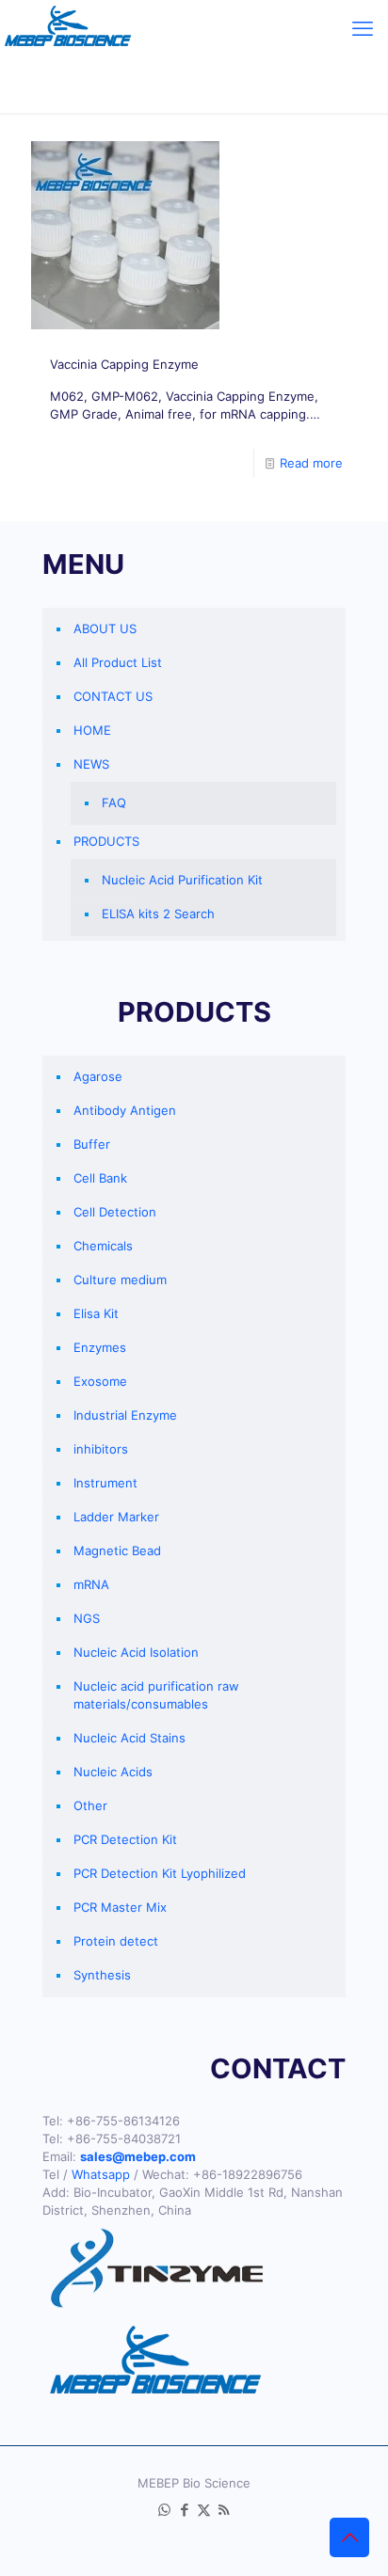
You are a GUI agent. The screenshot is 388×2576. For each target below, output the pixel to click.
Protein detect (116, 1941)
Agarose (98, 1076)
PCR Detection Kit (125, 1839)
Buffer (92, 1144)
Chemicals (103, 1246)
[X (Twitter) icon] (204, 2510)
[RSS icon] (224, 2510)
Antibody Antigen (125, 1110)
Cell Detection (115, 1212)
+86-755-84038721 (124, 2139)
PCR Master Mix (120, 1907)
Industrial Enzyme (125, 1415)
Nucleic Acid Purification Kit (182, 880)
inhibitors (101, 1449)
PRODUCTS (106, 841)
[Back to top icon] (349, 2537)
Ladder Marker (116, 1517)
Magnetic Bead (117, 1550)
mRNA (91, 1584)
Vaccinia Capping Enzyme (124, 364)
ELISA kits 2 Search (158, 914)
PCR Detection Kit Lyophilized (160, 1873)
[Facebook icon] (184, 2510)
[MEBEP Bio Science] (68, 28)
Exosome (100, 1381)
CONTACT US (113, 696)
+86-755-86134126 (123, 2121)
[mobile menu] (363, 28)
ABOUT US (105, 628)
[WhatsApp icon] (164, 2510)
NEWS (91, 764)
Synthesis (102, 1975)
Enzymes (100, 1347)
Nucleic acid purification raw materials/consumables (156, 1695)
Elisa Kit (96, 1313)
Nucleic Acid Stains (129, 1738)
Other (90, 1805)
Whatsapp (101, 2174)
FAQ (114, 803)
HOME (92, 730)
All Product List (118, 662)
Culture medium (120, 1280)
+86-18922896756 (248, 2174)
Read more (311, 463)
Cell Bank (100, 1178)
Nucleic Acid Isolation (136, 1652)
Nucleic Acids (113, 1772)
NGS (87, 1618)
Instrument (105, 1483)
